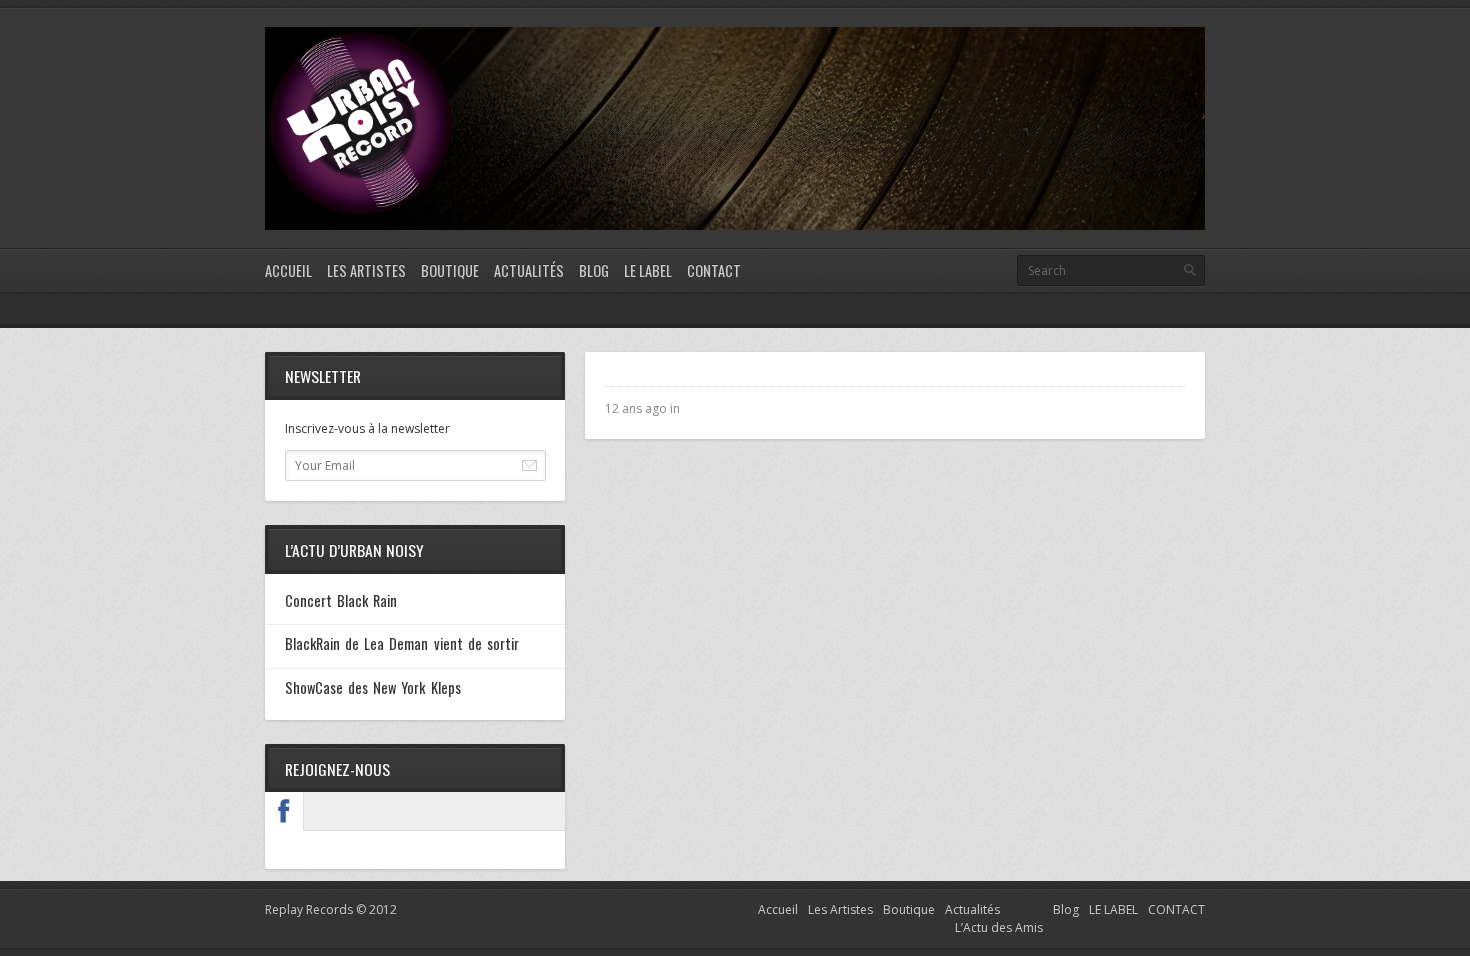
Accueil (288, 270)
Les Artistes (366, 270)
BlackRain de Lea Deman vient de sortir (402, 643)
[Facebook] (284, 811)
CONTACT (714, 270)
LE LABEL (648, 270)
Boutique (450, 270)
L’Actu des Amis (999, 927)
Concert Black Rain (341, 600)
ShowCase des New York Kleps (373, 687)
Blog (594, 270)
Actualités (529, 270)
